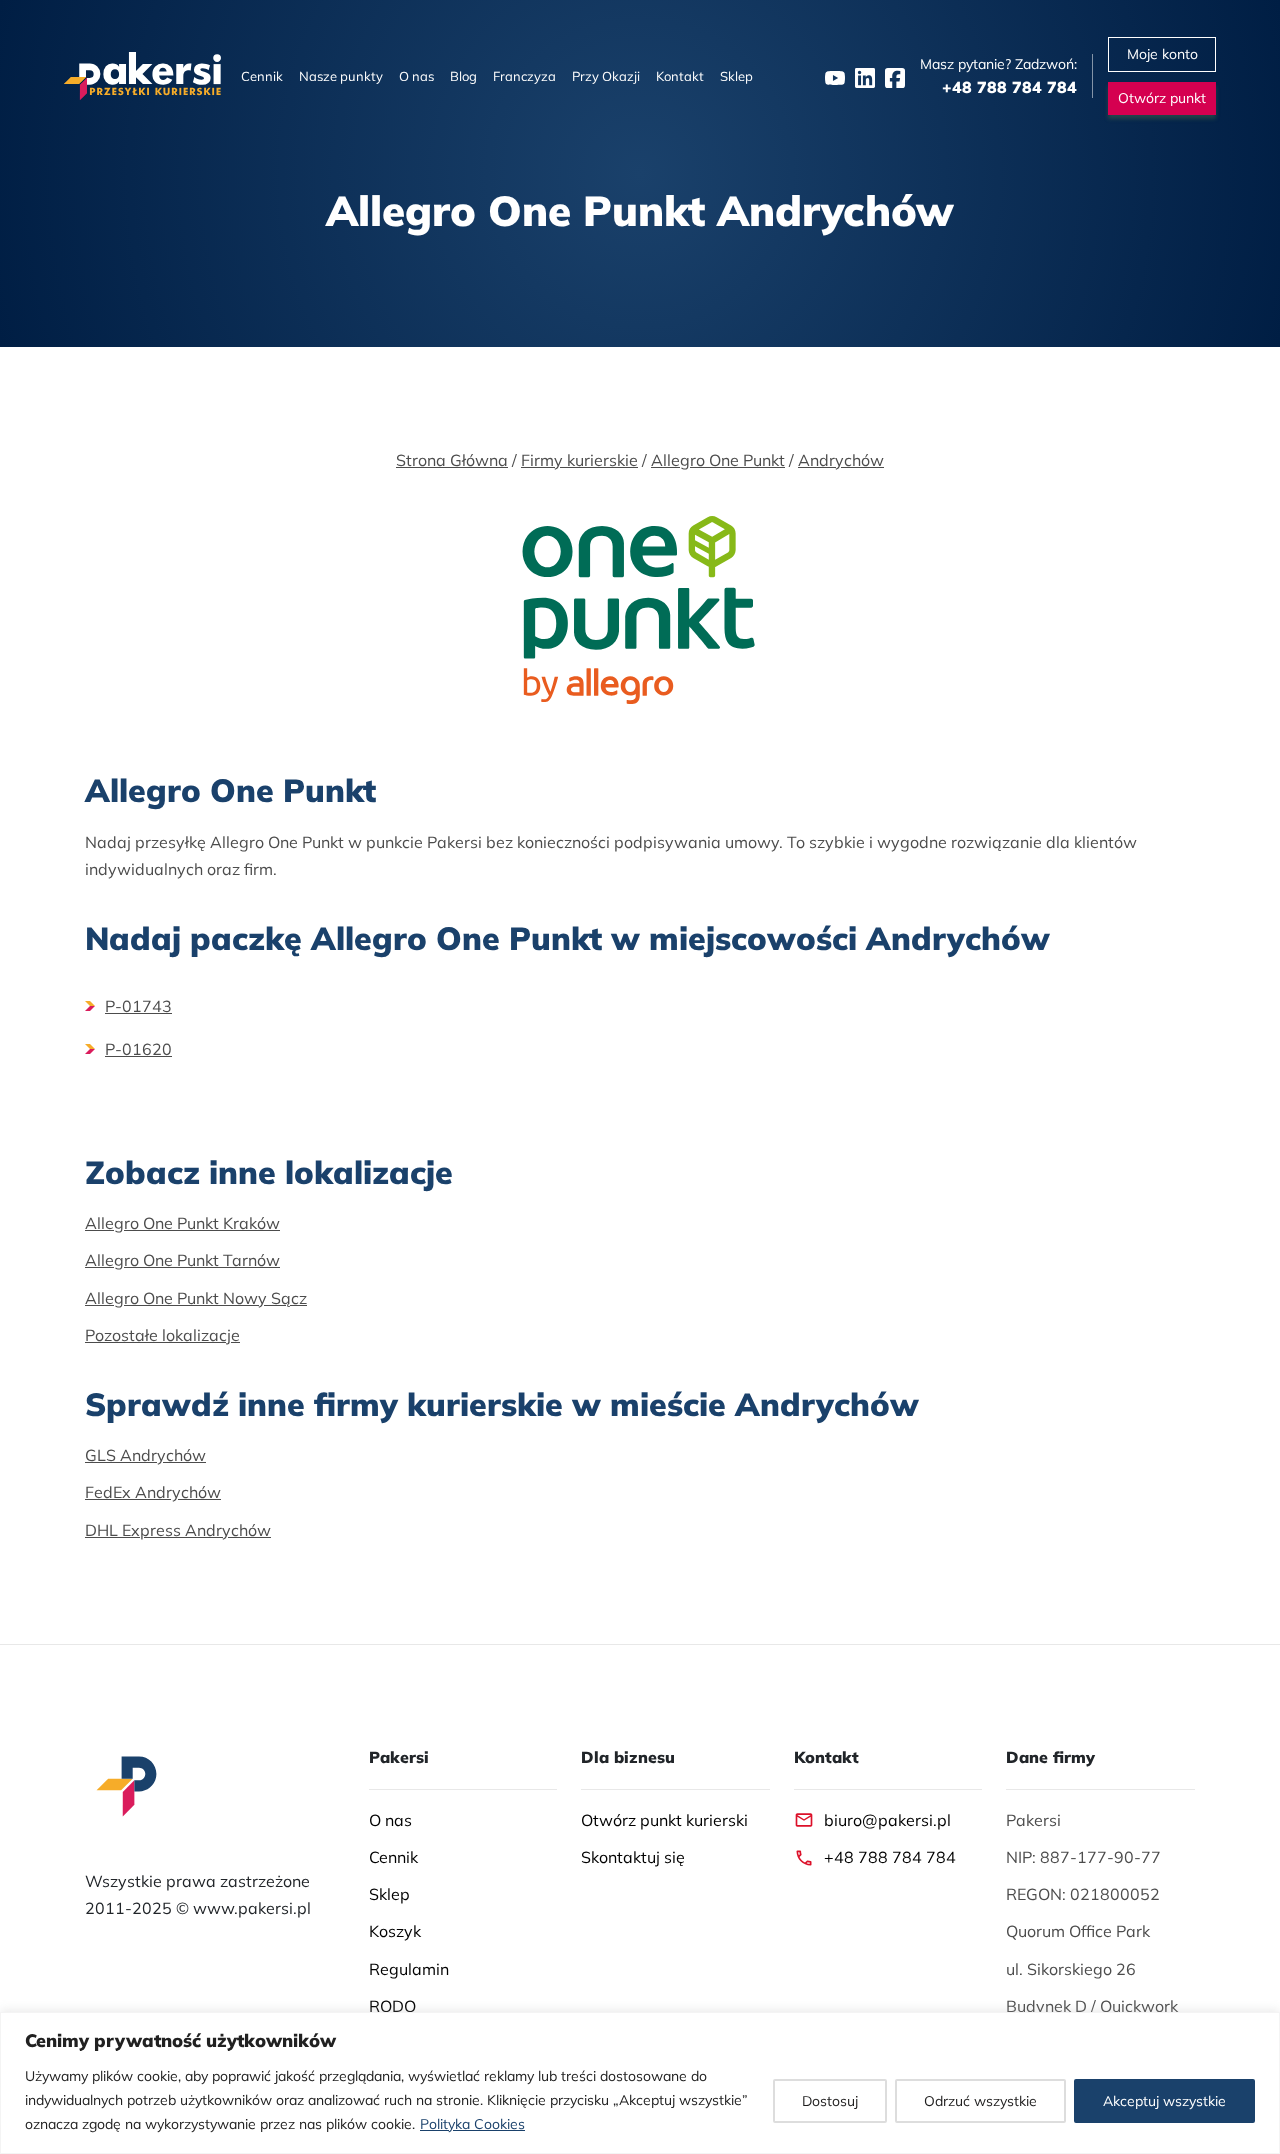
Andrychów (841, 460)
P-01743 (138, 1006)
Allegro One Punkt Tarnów (182, 1260)
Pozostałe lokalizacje (162, 1335)
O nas (416, 76)
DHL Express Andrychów (178, 1530)
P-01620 (138, 1049)
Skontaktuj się (633, 1857)
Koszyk (395, 1931)
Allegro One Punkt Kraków (182, 1223)
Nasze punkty (341, 76)
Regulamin (409, 1969)
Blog (463, 76)
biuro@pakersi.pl (887, 1820)
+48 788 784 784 (890, 1857)
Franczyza (524, 76)
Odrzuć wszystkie (980, 2101)
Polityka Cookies (472, 2124)
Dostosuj (830, 2101)
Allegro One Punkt (718, 460)
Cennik (262, 76)
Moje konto (1162, 54)
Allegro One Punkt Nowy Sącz (196, 1298)
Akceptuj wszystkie (1164, 2101)
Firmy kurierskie (579, 460)
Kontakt (680, 76)
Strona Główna (452, 460)
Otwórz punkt (1162, 98)
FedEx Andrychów (153, 1492)
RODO (392, 2006)
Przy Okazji (606, 76)
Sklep (736, 76)
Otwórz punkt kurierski (664, 1820)
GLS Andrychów (145, 1455)
